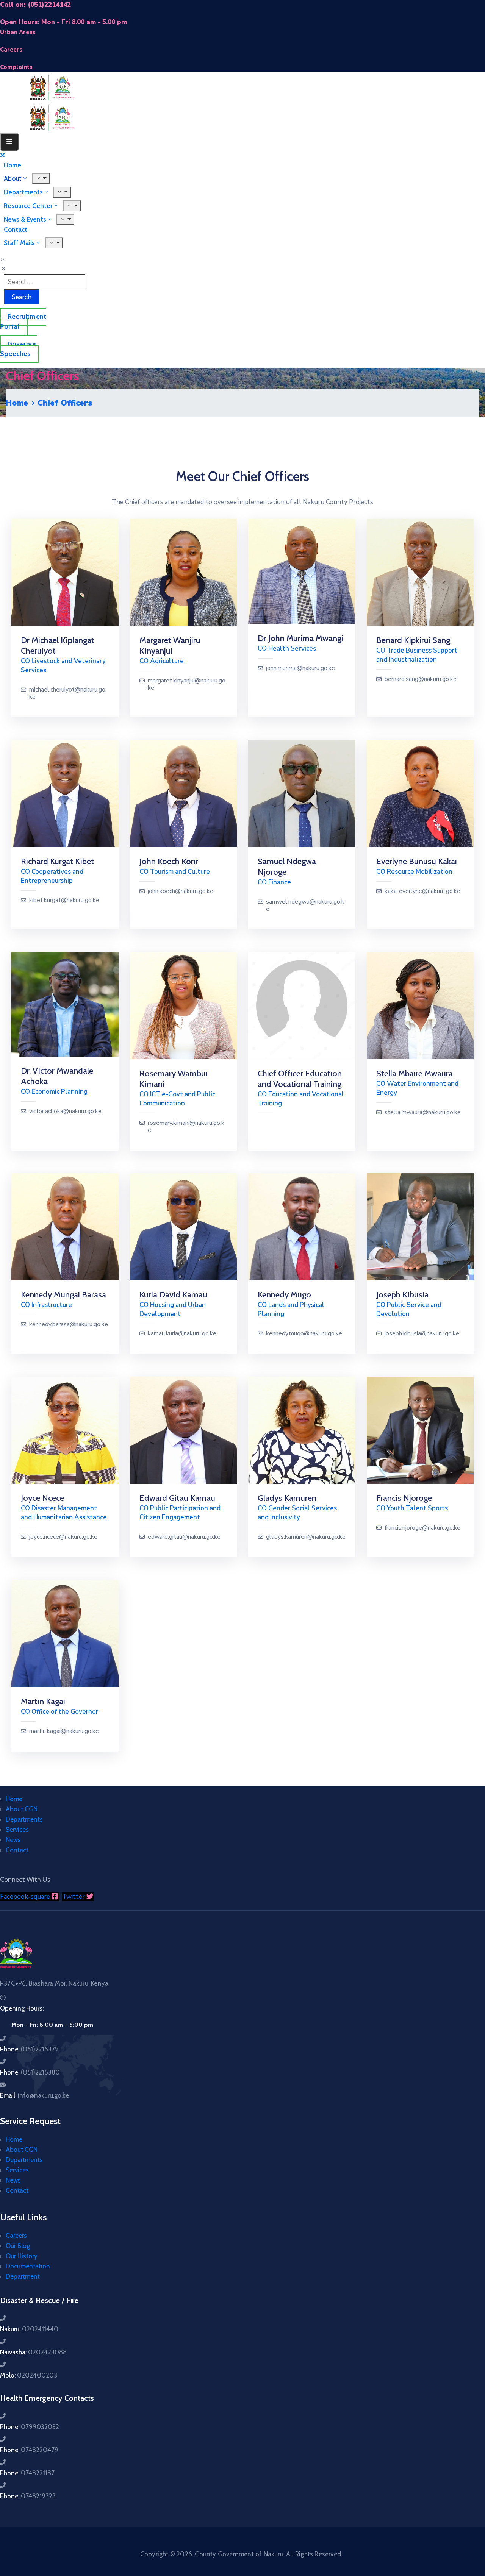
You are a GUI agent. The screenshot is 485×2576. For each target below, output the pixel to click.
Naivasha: (33, 2352)
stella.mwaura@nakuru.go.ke (423, 1112)
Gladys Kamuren (287, 1498)
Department (23, 2276)
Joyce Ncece (42, 1498)
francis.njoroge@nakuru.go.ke (422, 1528)
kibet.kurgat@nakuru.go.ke (64, 900)
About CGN (22, 1809)
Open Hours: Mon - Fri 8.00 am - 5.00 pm (63, 22)
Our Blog (18, 2246)
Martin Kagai (43, 1701)
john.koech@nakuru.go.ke (181, 891)
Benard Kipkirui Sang (413, 640)
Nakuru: (29, 2329)
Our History (22, 2256)
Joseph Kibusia (402, 1295)
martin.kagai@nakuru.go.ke (64, 1731)
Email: (34, 2095)
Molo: (29, 2375)
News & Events (25, 219)
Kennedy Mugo (284, 1295)
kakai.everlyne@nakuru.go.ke (422, 891)
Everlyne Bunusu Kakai (417, 861)
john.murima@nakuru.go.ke (300, 668)
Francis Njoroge (404, 1498)
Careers (16, 2236)
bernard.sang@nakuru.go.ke (421, 679)
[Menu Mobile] (9, 142)
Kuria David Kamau (173, 1295)
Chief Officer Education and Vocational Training (300, 1079)
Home (17, 403)
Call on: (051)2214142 (35, 5)
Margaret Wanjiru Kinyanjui (170, 646)
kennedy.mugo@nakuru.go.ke (304, 1334)
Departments (24, 1819)
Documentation (28, 2266)
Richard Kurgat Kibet (57, 861)
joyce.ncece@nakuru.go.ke (63, 1537)
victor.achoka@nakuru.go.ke (65, 1111)
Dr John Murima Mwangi (300, 638)
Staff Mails (19, 243)
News (13, 1840)
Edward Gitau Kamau (177, 1498)
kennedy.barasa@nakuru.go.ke (69, 1325)
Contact (17, 1850)
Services (17, 1830)
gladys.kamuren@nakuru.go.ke (306, 1537)
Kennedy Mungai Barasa (63, 1295)
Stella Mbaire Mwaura (415, 1073)
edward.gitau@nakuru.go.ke (184, 1537)
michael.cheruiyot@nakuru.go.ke (68, 693)
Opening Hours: (22, 2008)
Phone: (29, 2049)
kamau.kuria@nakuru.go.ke (182, 1334)
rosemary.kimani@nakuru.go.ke (186, 1127)
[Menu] (72, 206)
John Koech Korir (169, 861)
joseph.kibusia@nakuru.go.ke (422, 1334)
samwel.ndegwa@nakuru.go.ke (305, 906)
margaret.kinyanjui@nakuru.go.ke (187, 684)
